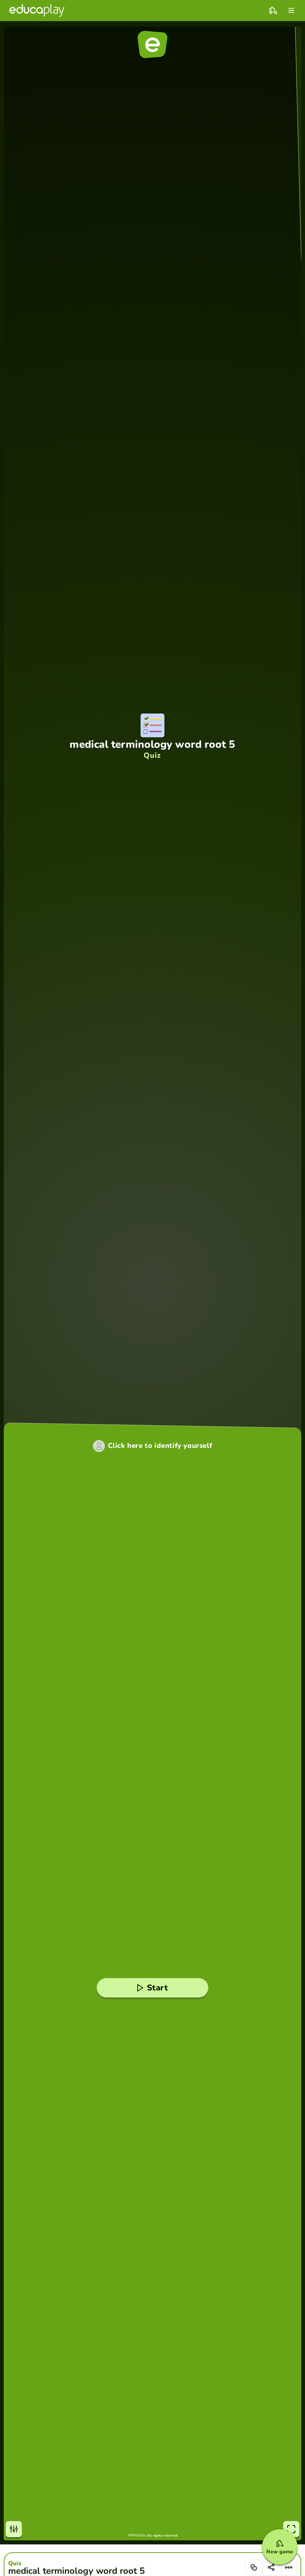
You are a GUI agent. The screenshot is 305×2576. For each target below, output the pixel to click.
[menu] (291, 10)
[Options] (289, 2567)
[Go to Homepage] (37, 10)
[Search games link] (273, 10)
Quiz (15, 2563)
